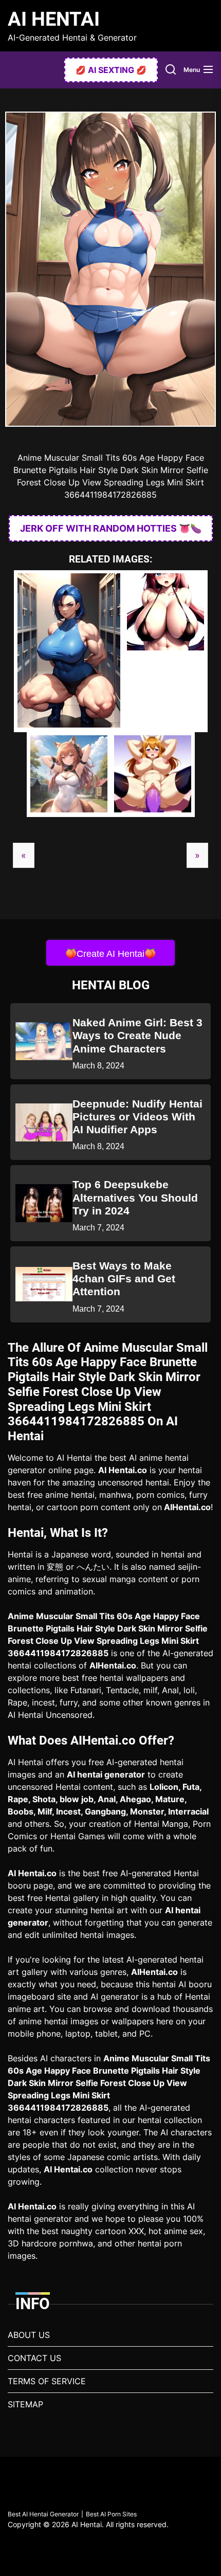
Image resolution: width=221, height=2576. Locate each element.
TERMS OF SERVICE (47, 2381)
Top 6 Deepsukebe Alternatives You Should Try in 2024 (135, 1197)
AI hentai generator (106, 1774)
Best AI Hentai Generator (43, 2514)
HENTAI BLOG (111, 985)
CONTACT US (34, 2358)
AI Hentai (54, 19)
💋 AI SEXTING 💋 (111, 70)
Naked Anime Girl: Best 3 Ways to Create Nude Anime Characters (137, 1035)
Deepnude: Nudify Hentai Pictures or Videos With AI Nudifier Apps (137, 1117)
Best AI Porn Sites (111, 2514)
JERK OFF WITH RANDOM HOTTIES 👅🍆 (111, 528)
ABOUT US (29, 2335)
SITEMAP (25, 2404)
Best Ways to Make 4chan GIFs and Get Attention (124, 1278)
